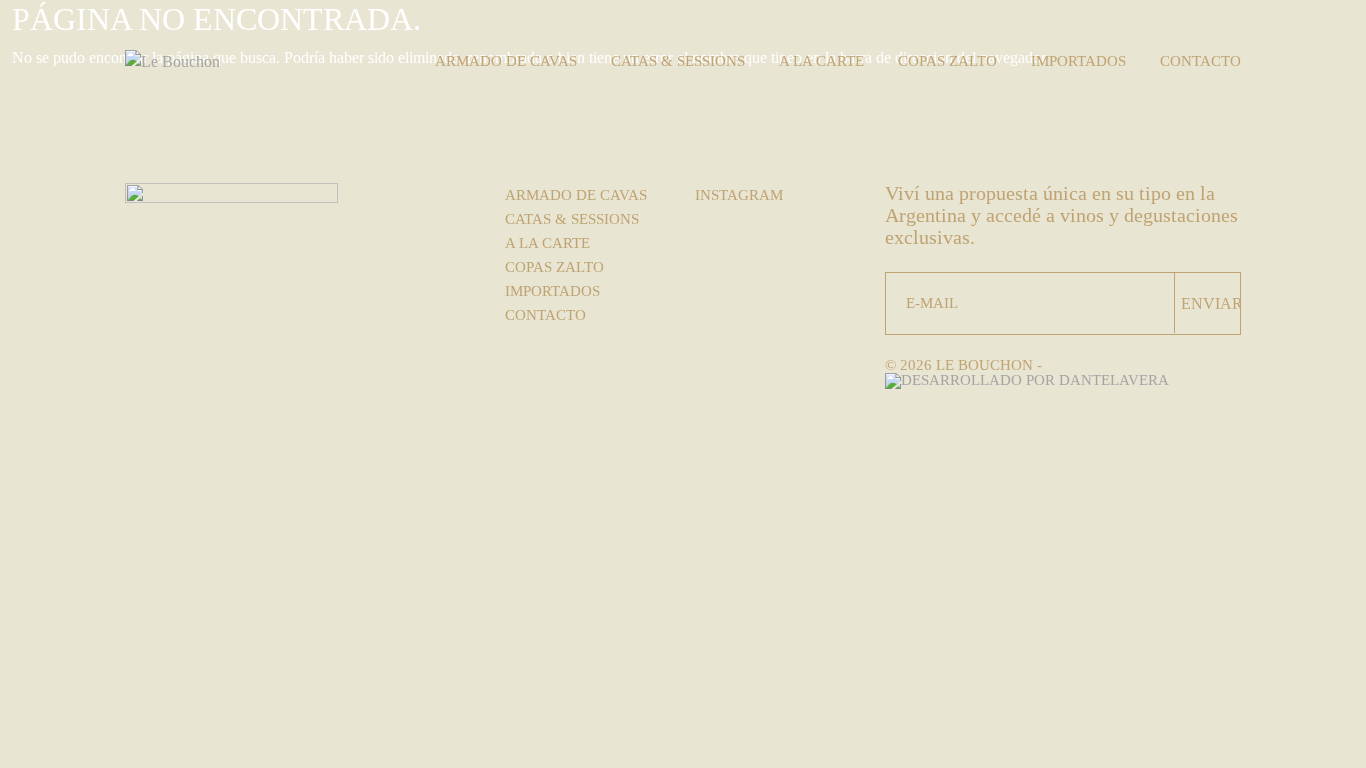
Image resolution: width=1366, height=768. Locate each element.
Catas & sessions (678, 61)
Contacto (1200, 61)
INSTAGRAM (739, 195)
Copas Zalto (947, 61)
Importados (1078, 61)
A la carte (821, 61)
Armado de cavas (506, 61)
